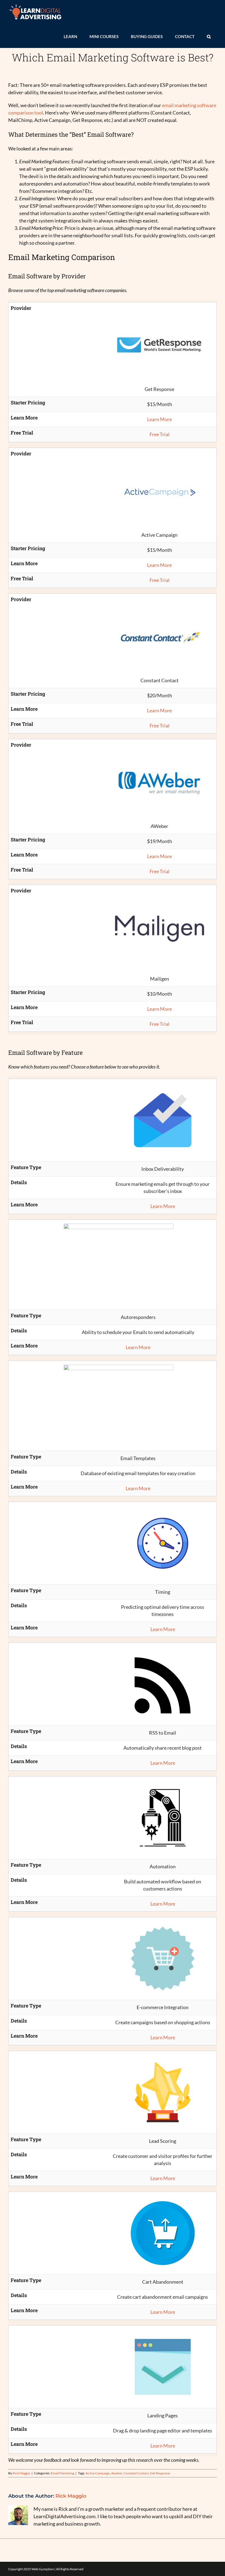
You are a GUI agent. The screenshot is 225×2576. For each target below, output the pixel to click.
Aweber (117, 2473)
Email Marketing (62, 2473)
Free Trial (160, 434)
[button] (209, 36)
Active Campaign (98, 2473)
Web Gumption (43, 2569)
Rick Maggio (21, 2473)
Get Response (160, 2473)
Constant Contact (136, 2473)
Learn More (159, 419)
